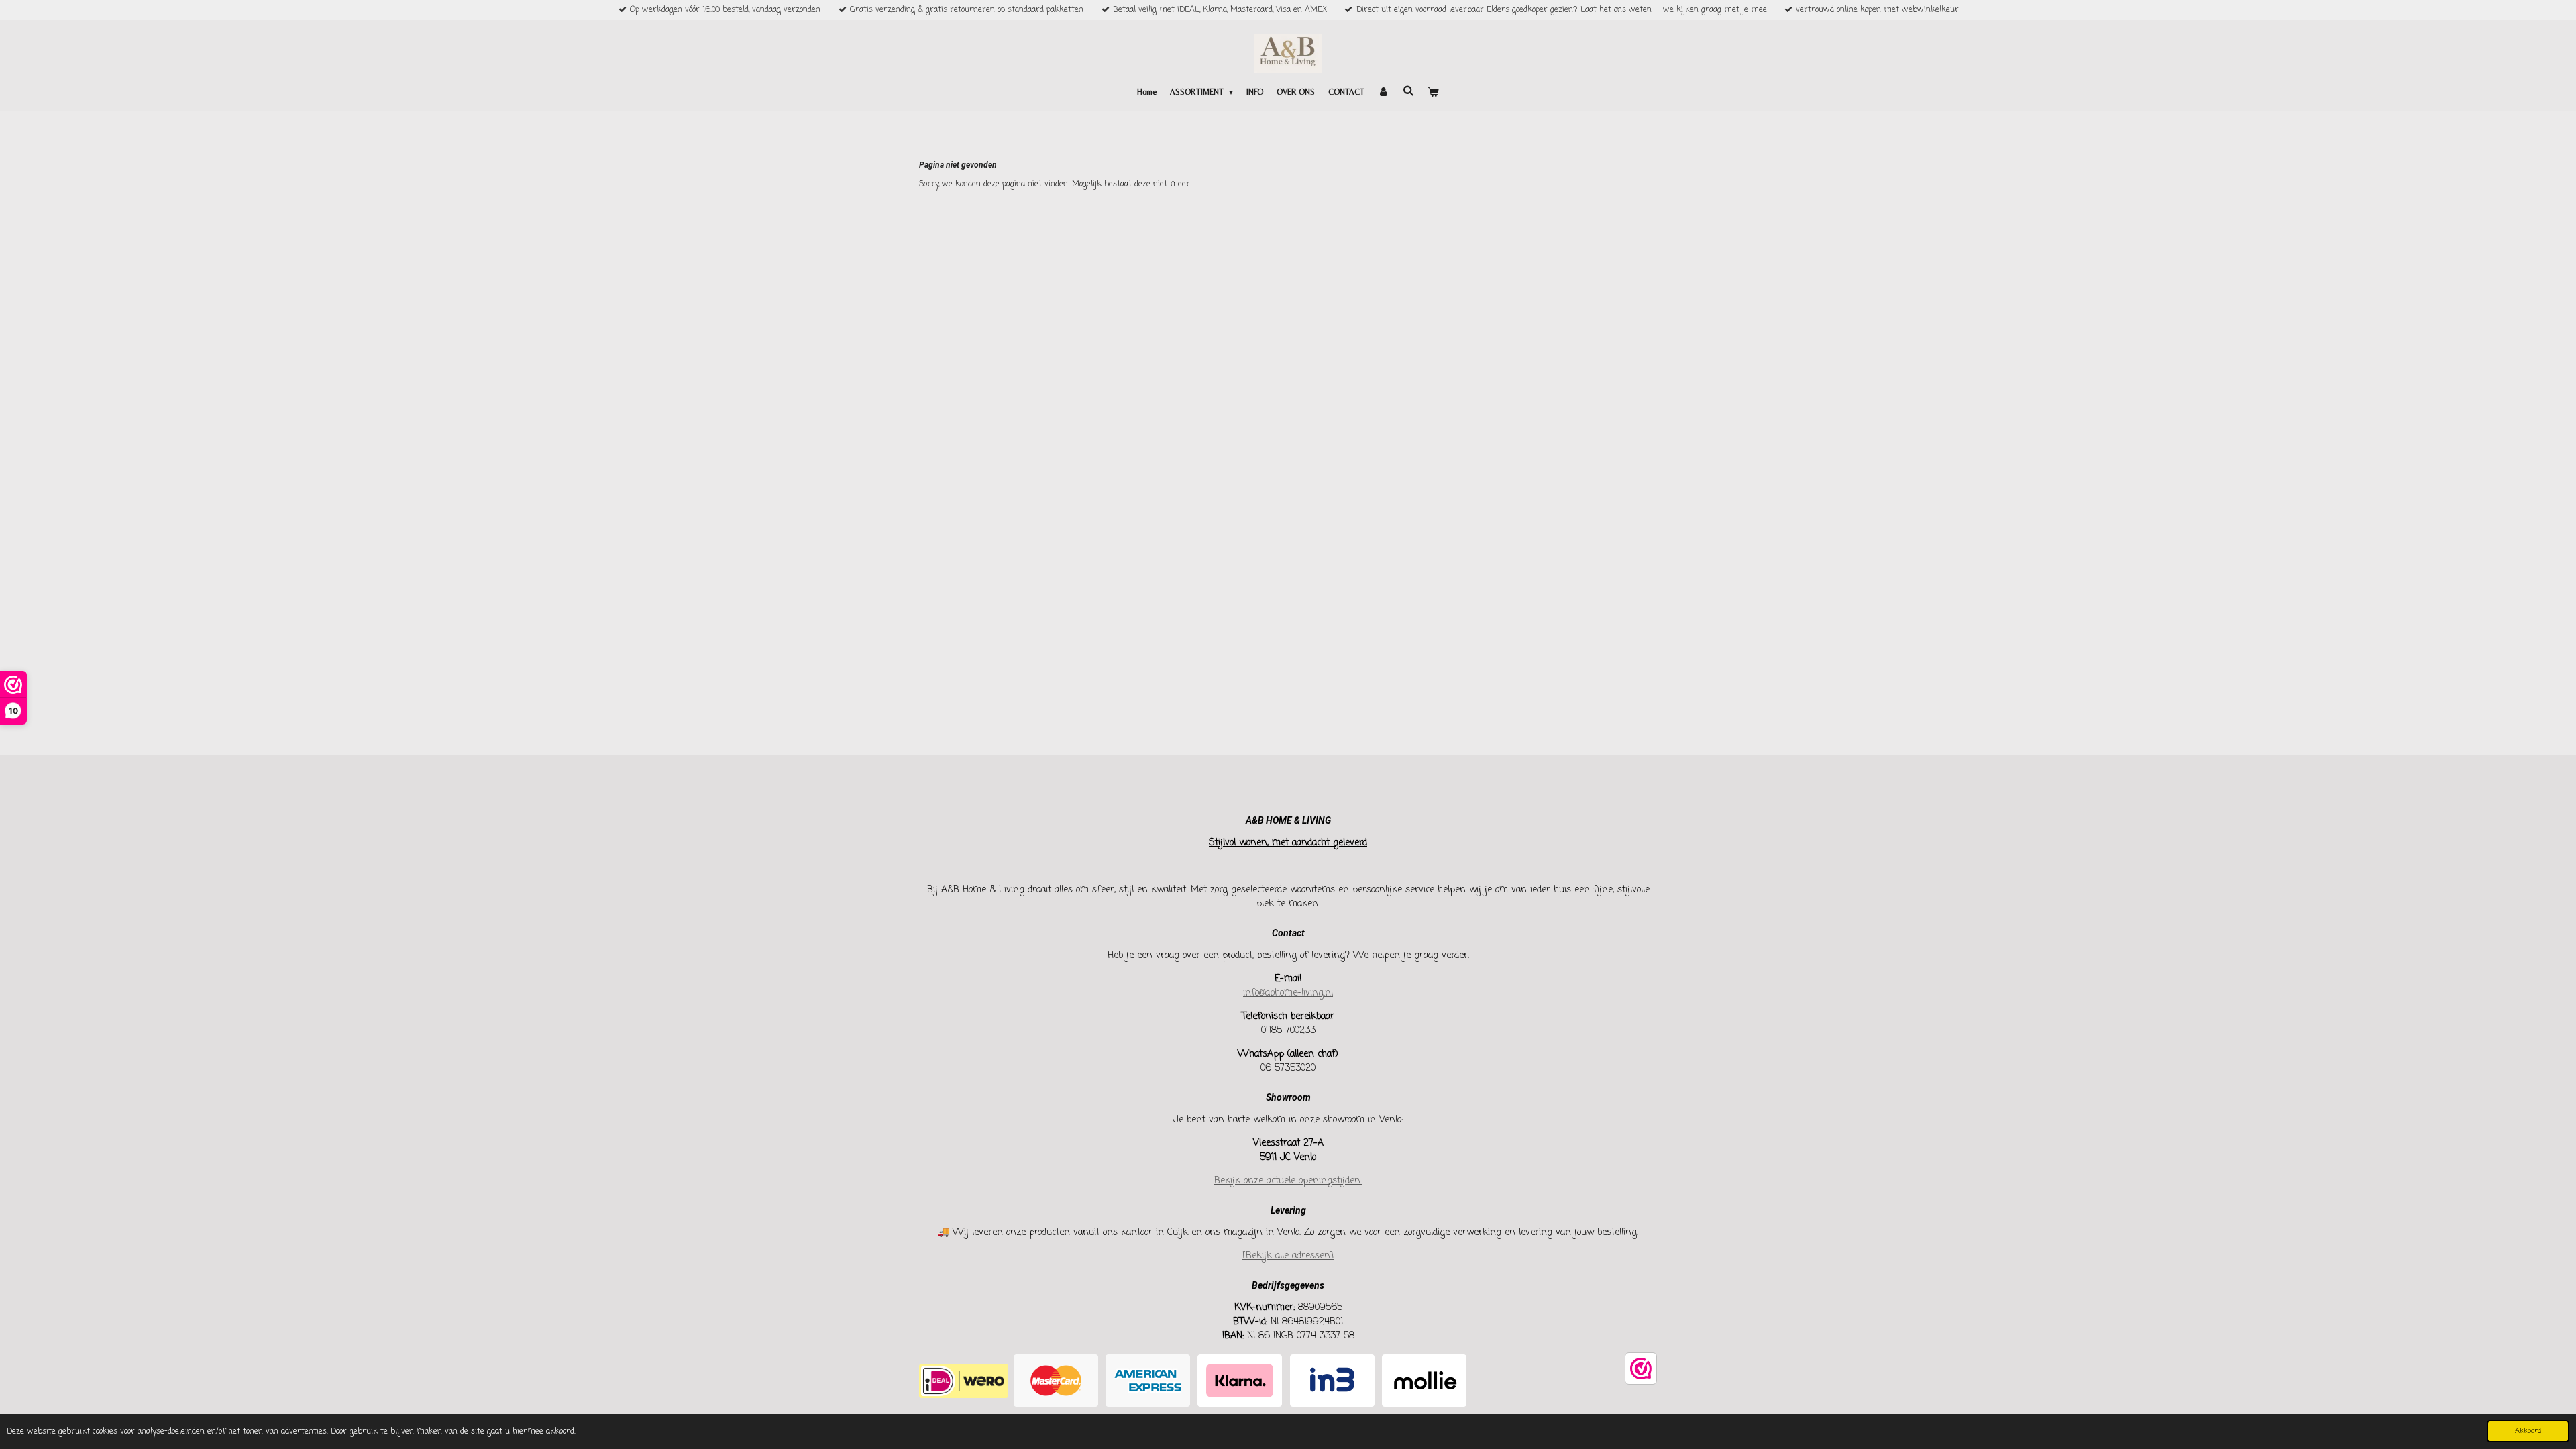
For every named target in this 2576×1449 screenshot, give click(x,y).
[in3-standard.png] (1332, 1381)
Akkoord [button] (2528, 1431)
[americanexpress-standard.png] (1148, 1381)
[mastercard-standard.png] (1056, 1381)
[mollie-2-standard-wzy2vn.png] (1424, 1381)
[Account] (1384, 92)
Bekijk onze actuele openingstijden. (1288, 1181)
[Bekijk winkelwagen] (1433, 92)
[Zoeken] (1408, 91)
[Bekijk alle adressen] (1288, 1256)
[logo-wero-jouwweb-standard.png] (964, 1381)
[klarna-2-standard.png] (1240, 1381)
